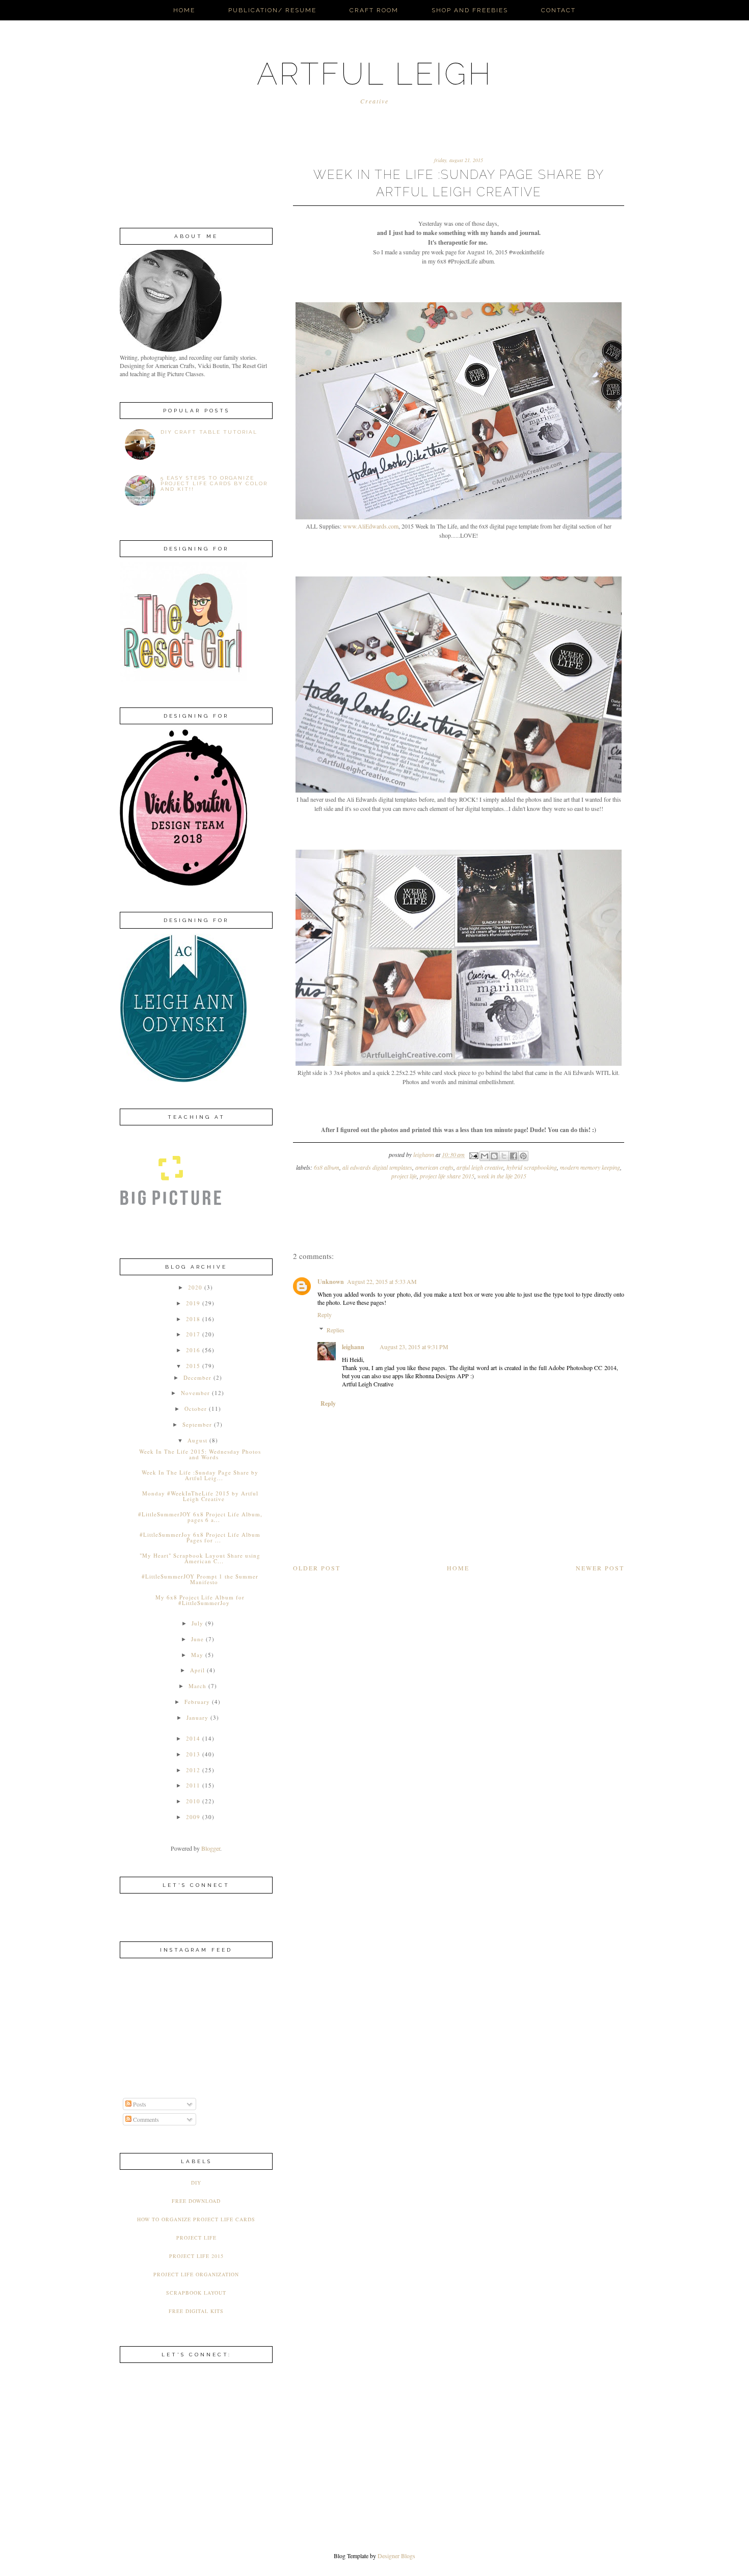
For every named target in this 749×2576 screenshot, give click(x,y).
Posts (139, 2104)
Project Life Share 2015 (447, 1176)
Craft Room (374, 10)
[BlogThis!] (494, 1156)
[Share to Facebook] (514, 1156)
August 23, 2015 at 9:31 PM (414, 1347)
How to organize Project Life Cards (196, 2219)
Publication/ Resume (272, 10)
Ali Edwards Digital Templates (377, 1167)
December (197, 1377)
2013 (193, 1754)
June (197, 1639)
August (197, 1440)
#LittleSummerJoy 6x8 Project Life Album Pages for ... (200, 1537)
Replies (336, 1330)
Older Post (317, 1568)
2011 (193, 1785)
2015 (193, 1366)
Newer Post (600, 1568)
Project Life (404, 1176)
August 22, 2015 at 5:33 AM (382, 1281)
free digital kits (196, 2311)
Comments (145, 2119)
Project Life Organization (196, 2274)
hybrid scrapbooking (532, 1167)
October (196, 1409)
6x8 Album (327, 1167)
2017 (193, 1334)
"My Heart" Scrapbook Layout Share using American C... (200, 1558)
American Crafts (434, 1167)
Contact (558, 10)
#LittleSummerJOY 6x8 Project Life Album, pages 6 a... (200, 1517)
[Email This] (485, 1156)
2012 (193, 1770)
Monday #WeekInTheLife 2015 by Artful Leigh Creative (200, 1496)
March (197, 1686)
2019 (193, 1303)
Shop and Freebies (470, 10)
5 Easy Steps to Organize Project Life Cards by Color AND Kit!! (214, 483)
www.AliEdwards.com (371, 526)
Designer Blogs (396, 2556)
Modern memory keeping (590, 1167)
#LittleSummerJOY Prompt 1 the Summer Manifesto (200, 1579)
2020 (195, 1287)
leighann (353, 1347)
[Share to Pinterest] (523, 1156)
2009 (193, 1817)
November (195, 1393)
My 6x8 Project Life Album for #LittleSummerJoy (200, 1600)
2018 (193, 1319)
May (197, 1655)
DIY (196, 2183)
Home (184, 10)
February (197, 1702)
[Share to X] (504, 1156)
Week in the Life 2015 (502, 1176)
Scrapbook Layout (196, 2293)
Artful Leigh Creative (480, 1167)
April (197, 1670)
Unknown (331, 1282)
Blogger (211, 1848)
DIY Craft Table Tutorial (209, 432)
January (197, 1717)
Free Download (196, 2201)
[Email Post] (473, 1154)
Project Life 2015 (196, 2256)
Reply (325, 1315)
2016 (193, 1350)
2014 (193, 1738)
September (197, 1424)
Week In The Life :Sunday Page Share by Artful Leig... (200, 1475)
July (197, 1623)
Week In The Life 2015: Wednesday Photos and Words (200, 1454)
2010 (193, 1801)
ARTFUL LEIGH (375, 74)
